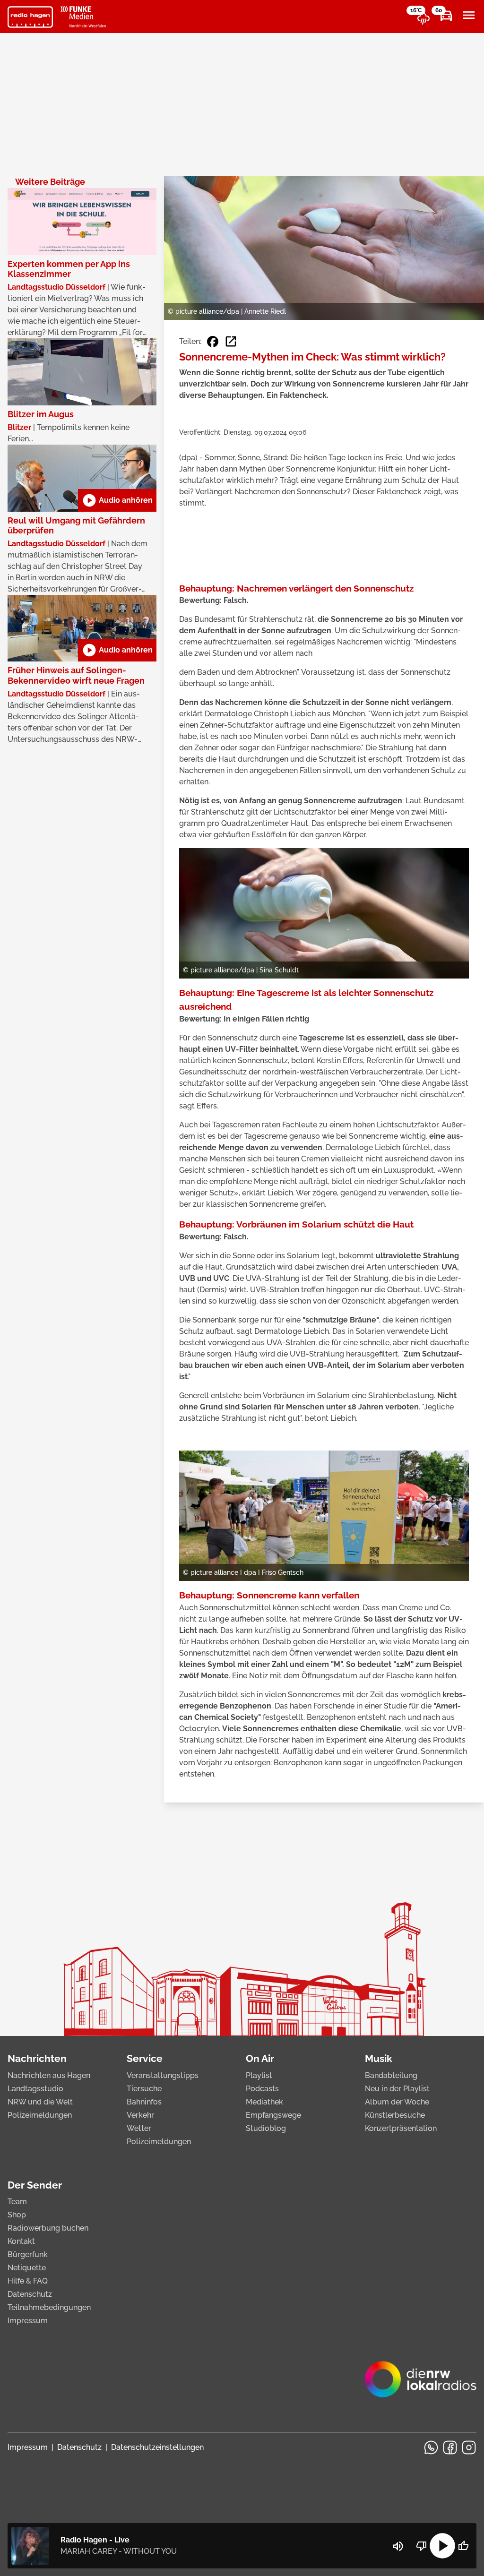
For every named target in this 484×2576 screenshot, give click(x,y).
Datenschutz (30, 2294)
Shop (17, 2215)
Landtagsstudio (35, 2089)
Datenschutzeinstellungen (157, 2447)
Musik (379, 2058)
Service (145, 2058)
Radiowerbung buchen (48, 2228)
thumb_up (463, 2546)
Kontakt (21, 2241)
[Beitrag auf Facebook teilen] (213, 342)
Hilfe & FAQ (28, 2281)
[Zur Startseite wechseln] (30, 17)
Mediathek (264, 2102)
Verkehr (140, 2115)
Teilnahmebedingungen (49, 2307)
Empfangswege (273, 2115)
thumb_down (422, 2546)
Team (17, 2202)
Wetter (139, 2128)
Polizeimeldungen (40, 2115)
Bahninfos (144, 2102)
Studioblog (266, 2128)
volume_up (398, 2546)
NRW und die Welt (40, 2102)
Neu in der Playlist (397, 2089)
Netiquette (27, 2268)
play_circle (442, 2546)
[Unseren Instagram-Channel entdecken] (469, 2447)
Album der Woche (397, 2102)
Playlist (259, 2075)
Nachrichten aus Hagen (49, 2075)
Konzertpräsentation (401, 2128)
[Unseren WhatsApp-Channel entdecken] (431, 2447)
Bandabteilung (391, 2075)
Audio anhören (117, 500)
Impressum (28, 2321)
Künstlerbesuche (395, 2115)
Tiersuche (144, 2089)
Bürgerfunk (28, 2254)
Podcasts (262, 2089)
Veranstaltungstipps (163, 2075)
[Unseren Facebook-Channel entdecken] (450, 2447)
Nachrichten (37, 2058)
